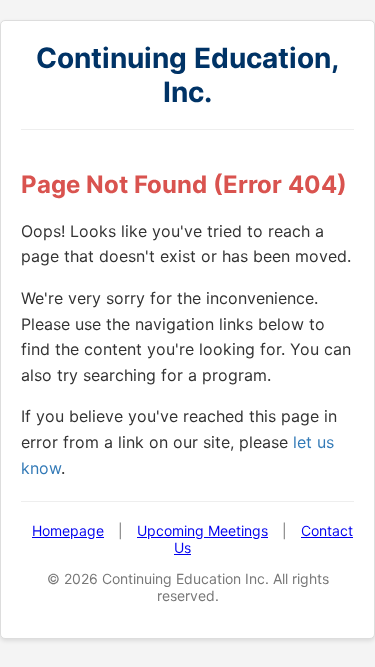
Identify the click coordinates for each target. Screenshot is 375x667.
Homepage (68, 530)
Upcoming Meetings (202, 530)
